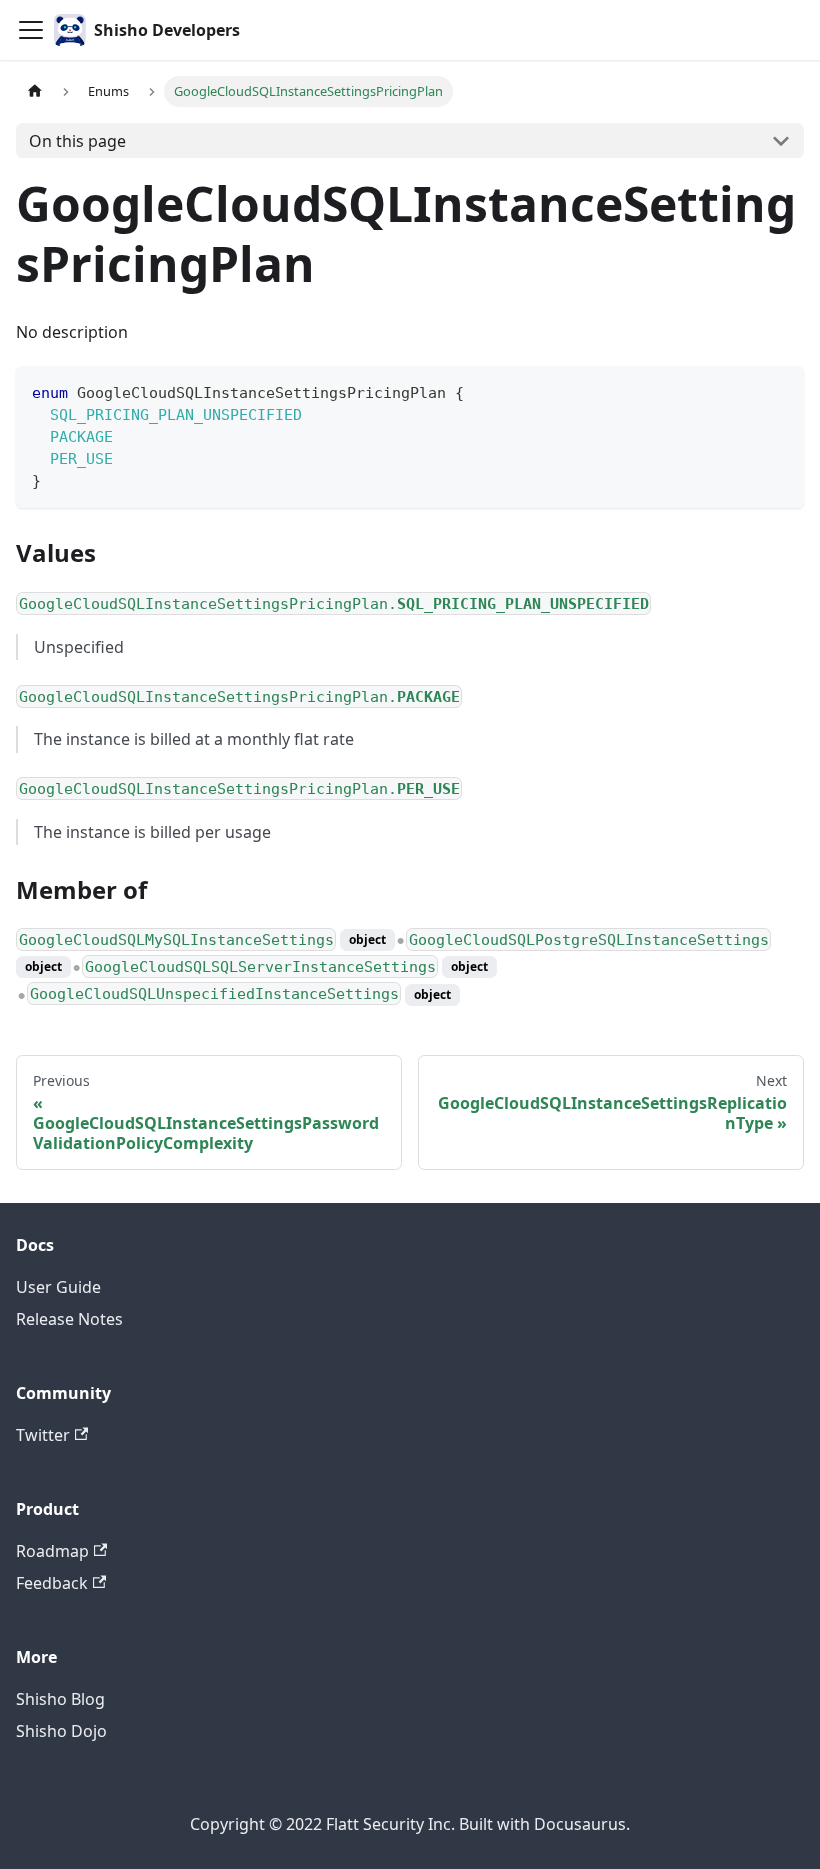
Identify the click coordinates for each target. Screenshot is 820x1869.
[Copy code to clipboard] (779, 390)
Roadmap (52, 1551)
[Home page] (35, 91)
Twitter (43, 1435)
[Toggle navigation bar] (31, 30)
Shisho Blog (60, 1699)
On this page (77, 141)
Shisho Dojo (61, 1731)
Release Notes (69, 1319)
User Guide (58, 1287)
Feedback (52, 1583)
